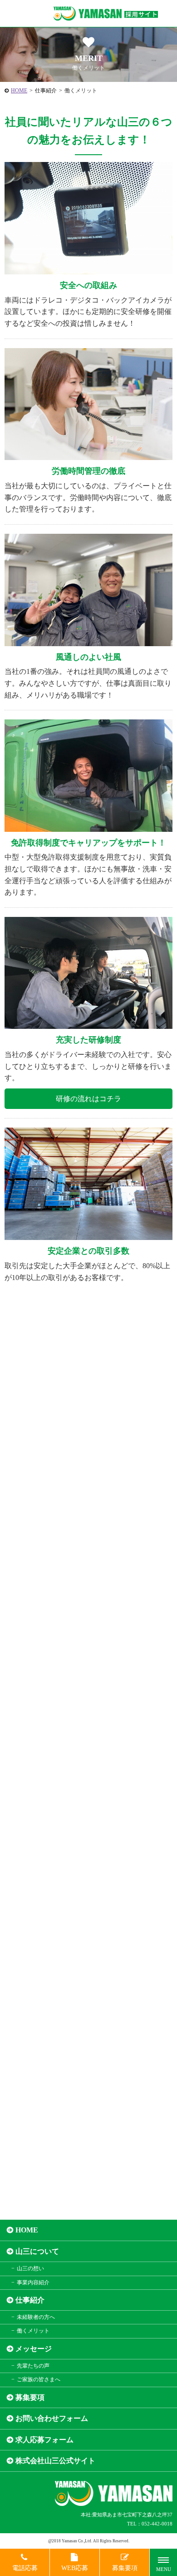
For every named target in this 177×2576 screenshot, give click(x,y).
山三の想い (30, 2268)
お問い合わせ (91, 2148)
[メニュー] (163, 2562)
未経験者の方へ (36, 2317)
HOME (19, 91)
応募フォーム (91, 2174)
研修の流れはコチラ (88, 1099)
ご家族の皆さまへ (39, 2379)
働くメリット (33, 2331)
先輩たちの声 (33, 2366)
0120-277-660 (88, 2014)
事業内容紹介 (33, 2282)
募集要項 (30, 2397)
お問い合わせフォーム (52, 2418)
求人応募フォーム (44, 2440)
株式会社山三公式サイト (55, 2461)
